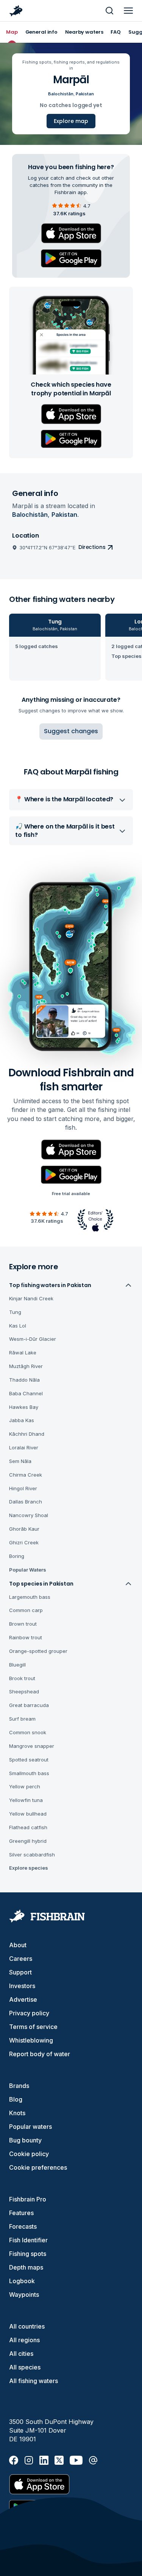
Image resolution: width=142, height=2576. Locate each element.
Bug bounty (25, 2140)
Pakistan (85, 94)
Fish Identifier (28, 2240)
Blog (16, 2099)
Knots (17, 2113)
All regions (24, 2340)
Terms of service (33, 2027)
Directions (92, 547)
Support (20, 1972)
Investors (22, 1986)
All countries (27, 2326)
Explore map (71, 121)
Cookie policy (29, 2154)
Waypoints (24, 2295)
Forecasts (23, 2226)
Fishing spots (28, 2254)
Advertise (23, 1999)
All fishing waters (34, 2381)
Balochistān (61, 94)
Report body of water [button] (40, 2054)
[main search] (109, 11)
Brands (19, 2086)
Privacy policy (29, 2013)
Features (21, 2213)
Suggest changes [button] (71, 731)
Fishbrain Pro (28, 2199)
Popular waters (30, 2127)
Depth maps (26, 2267)
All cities (21, 2354)
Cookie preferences (38, 2167)
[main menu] (128, 11)
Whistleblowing (31, 2040)
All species (25, 2367)
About (18, 1945)
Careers (21, 1959)
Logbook (22, 2281)
